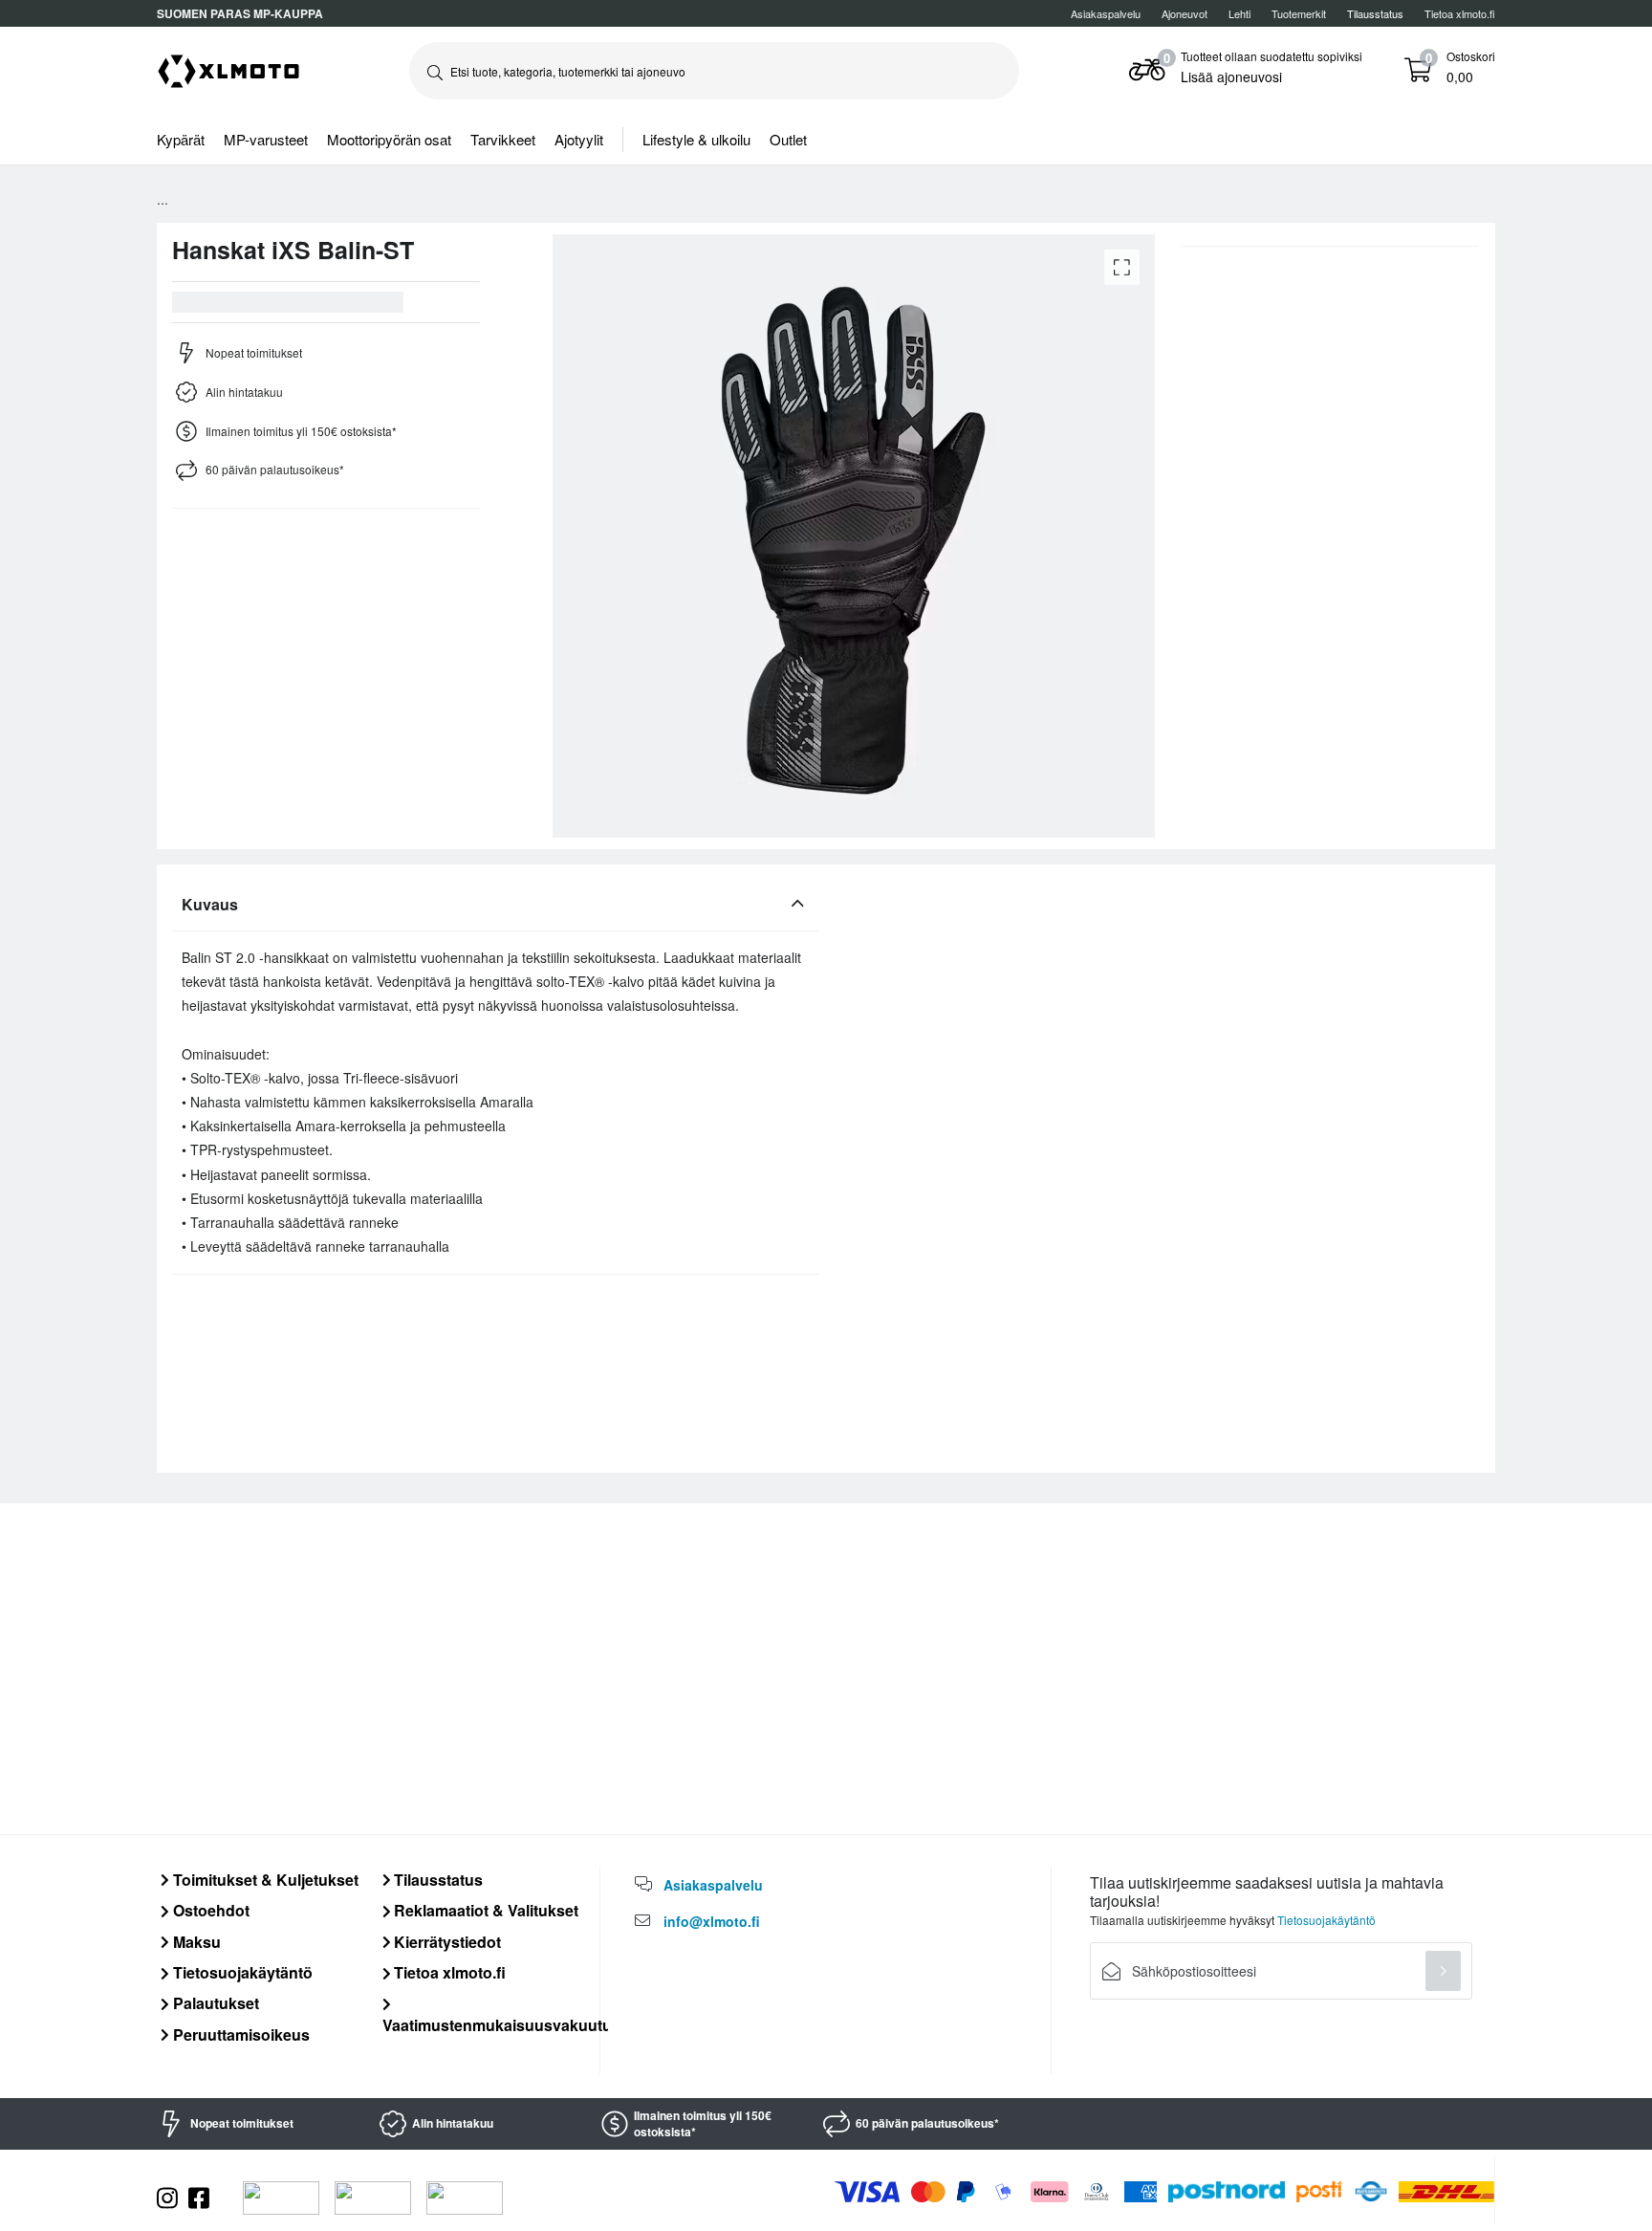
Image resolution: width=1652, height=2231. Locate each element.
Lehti (1239, 13)
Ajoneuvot (1185, 13)
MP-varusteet (266, 139)
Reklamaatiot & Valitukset (484, 1910)
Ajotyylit (579, 139)
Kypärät (181, 139)
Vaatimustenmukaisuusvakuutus (501, 2024)
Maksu (195, 1942)
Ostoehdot (209, 1910)
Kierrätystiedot (446, 1942)
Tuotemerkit (1299, 13)
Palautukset (214, 2003)
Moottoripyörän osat (389, 139)
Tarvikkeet (503, 139)
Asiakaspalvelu (1106, 13)
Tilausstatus (436, 1880)
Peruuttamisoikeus (239, 2034)
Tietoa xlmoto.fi (1460, 13)
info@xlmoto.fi (712, 1921)
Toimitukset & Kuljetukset (264, 1880)
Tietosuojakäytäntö (241, 1972)
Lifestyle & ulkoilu (696, 139)
